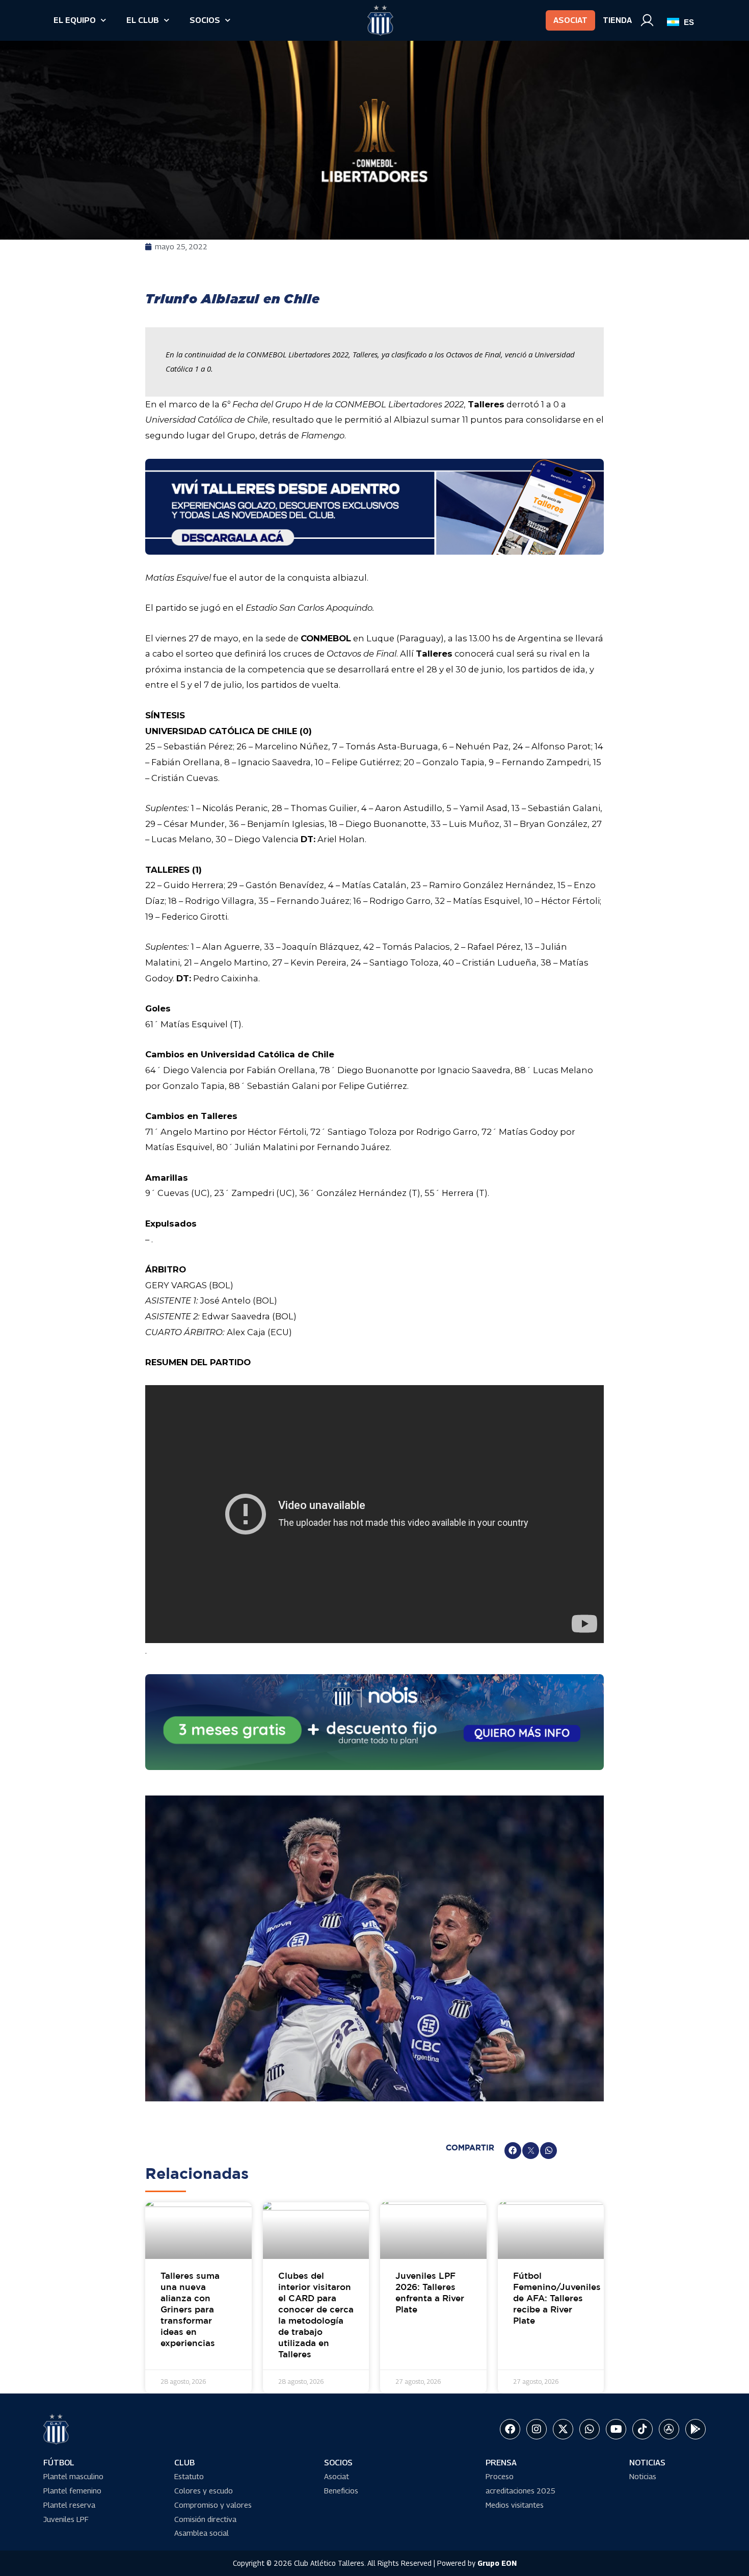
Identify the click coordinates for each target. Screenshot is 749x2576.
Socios (205, 20)
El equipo (75, 20)
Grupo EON (497, 2563)
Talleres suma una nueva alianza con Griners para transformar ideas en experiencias (190, 2310)
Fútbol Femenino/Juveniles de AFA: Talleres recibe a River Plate (557, 2299)
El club (143, 20)
